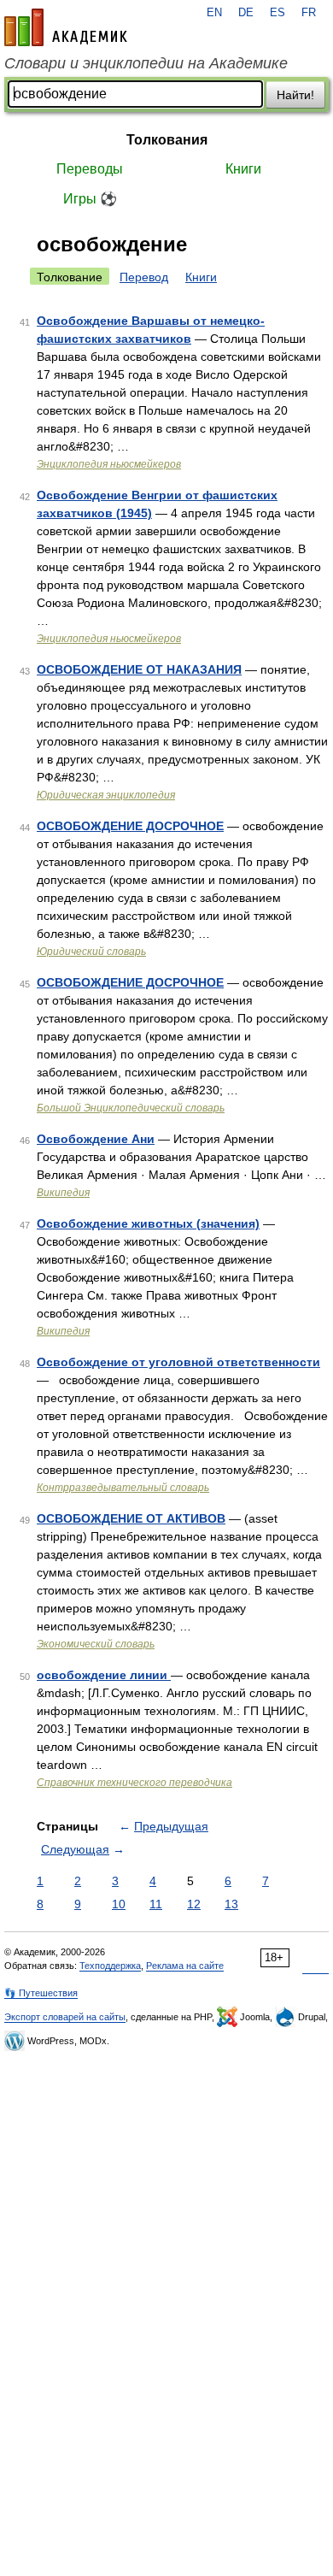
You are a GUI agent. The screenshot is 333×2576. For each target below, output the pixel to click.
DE (246, 13)
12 (194, 1904)
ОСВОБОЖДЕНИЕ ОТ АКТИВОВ (131, 1518)
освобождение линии (104, 1675)
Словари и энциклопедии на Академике (146, 63)
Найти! (295, 95)
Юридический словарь (91, 952)
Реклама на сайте (185, 1966)
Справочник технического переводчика (134, 1783)
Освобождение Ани (96, 1139)
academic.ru (66, 27)
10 (119, 1904)
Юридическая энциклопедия (106, 795)
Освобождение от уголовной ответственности (178, 1362)
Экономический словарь (96, 1644)
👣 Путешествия (41, 1993)
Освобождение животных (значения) (148, 1223)
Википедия (63, 1193)
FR (309, 13)
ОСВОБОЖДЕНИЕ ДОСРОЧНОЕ (130, 826)
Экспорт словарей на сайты (65, 2017)
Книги (243, 169)
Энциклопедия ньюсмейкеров (109, 464)
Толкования (167, 140)
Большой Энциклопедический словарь (131, 1108)
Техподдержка (110, 1966)
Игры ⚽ (90, 199)
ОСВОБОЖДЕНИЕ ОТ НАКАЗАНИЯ (139, 669)
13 (231, 1904)
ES (277, 13)
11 (156, 1904)
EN (214, 13)
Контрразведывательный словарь (123, 1488)
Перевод (144, 277)
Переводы (90, 169)
